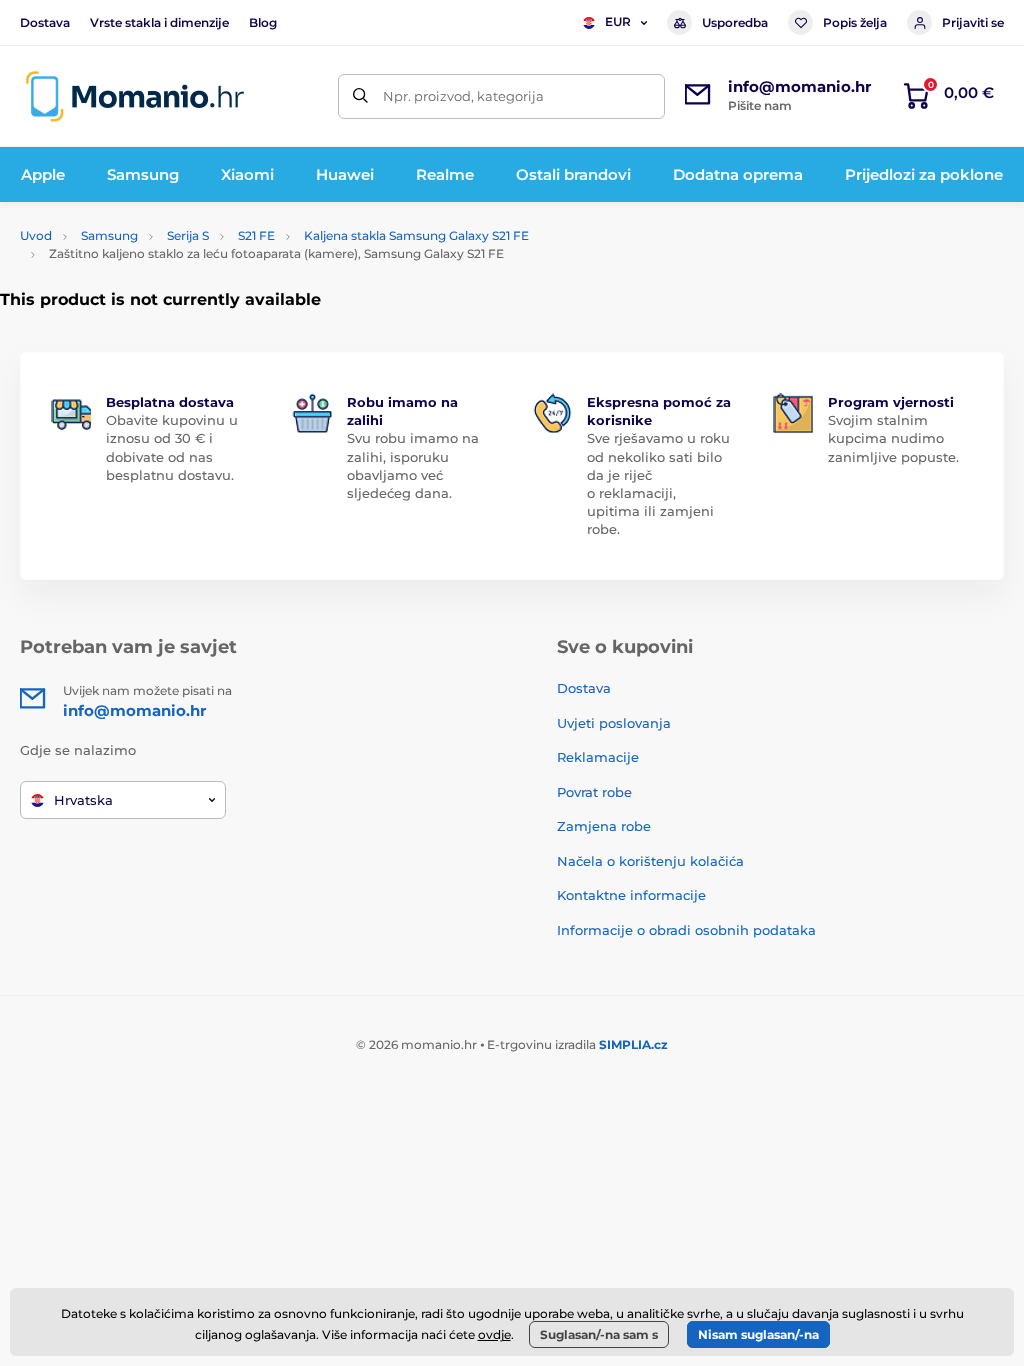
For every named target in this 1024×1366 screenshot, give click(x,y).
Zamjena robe (604, 826)
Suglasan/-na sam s (599, 1334)
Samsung (109, 235)
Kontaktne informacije (631, 895)
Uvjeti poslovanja (614, 723)
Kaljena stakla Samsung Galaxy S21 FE (416, 235)
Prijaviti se (973, 22)
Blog (263, 22)
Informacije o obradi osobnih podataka (686, 930)
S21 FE (256, 235)
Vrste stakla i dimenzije (159, 22)
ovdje (494, 1334)
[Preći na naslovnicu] (135, 96)
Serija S (188, 235)
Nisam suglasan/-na (758, 1334)
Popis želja (855, 22)
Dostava (45, 22)
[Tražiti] (360, 96)
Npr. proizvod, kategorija (463, 96)
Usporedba (735, 22)
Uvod (36, 235)
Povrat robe (594, 792)
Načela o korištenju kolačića (650, 861)
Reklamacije (598, 757)
